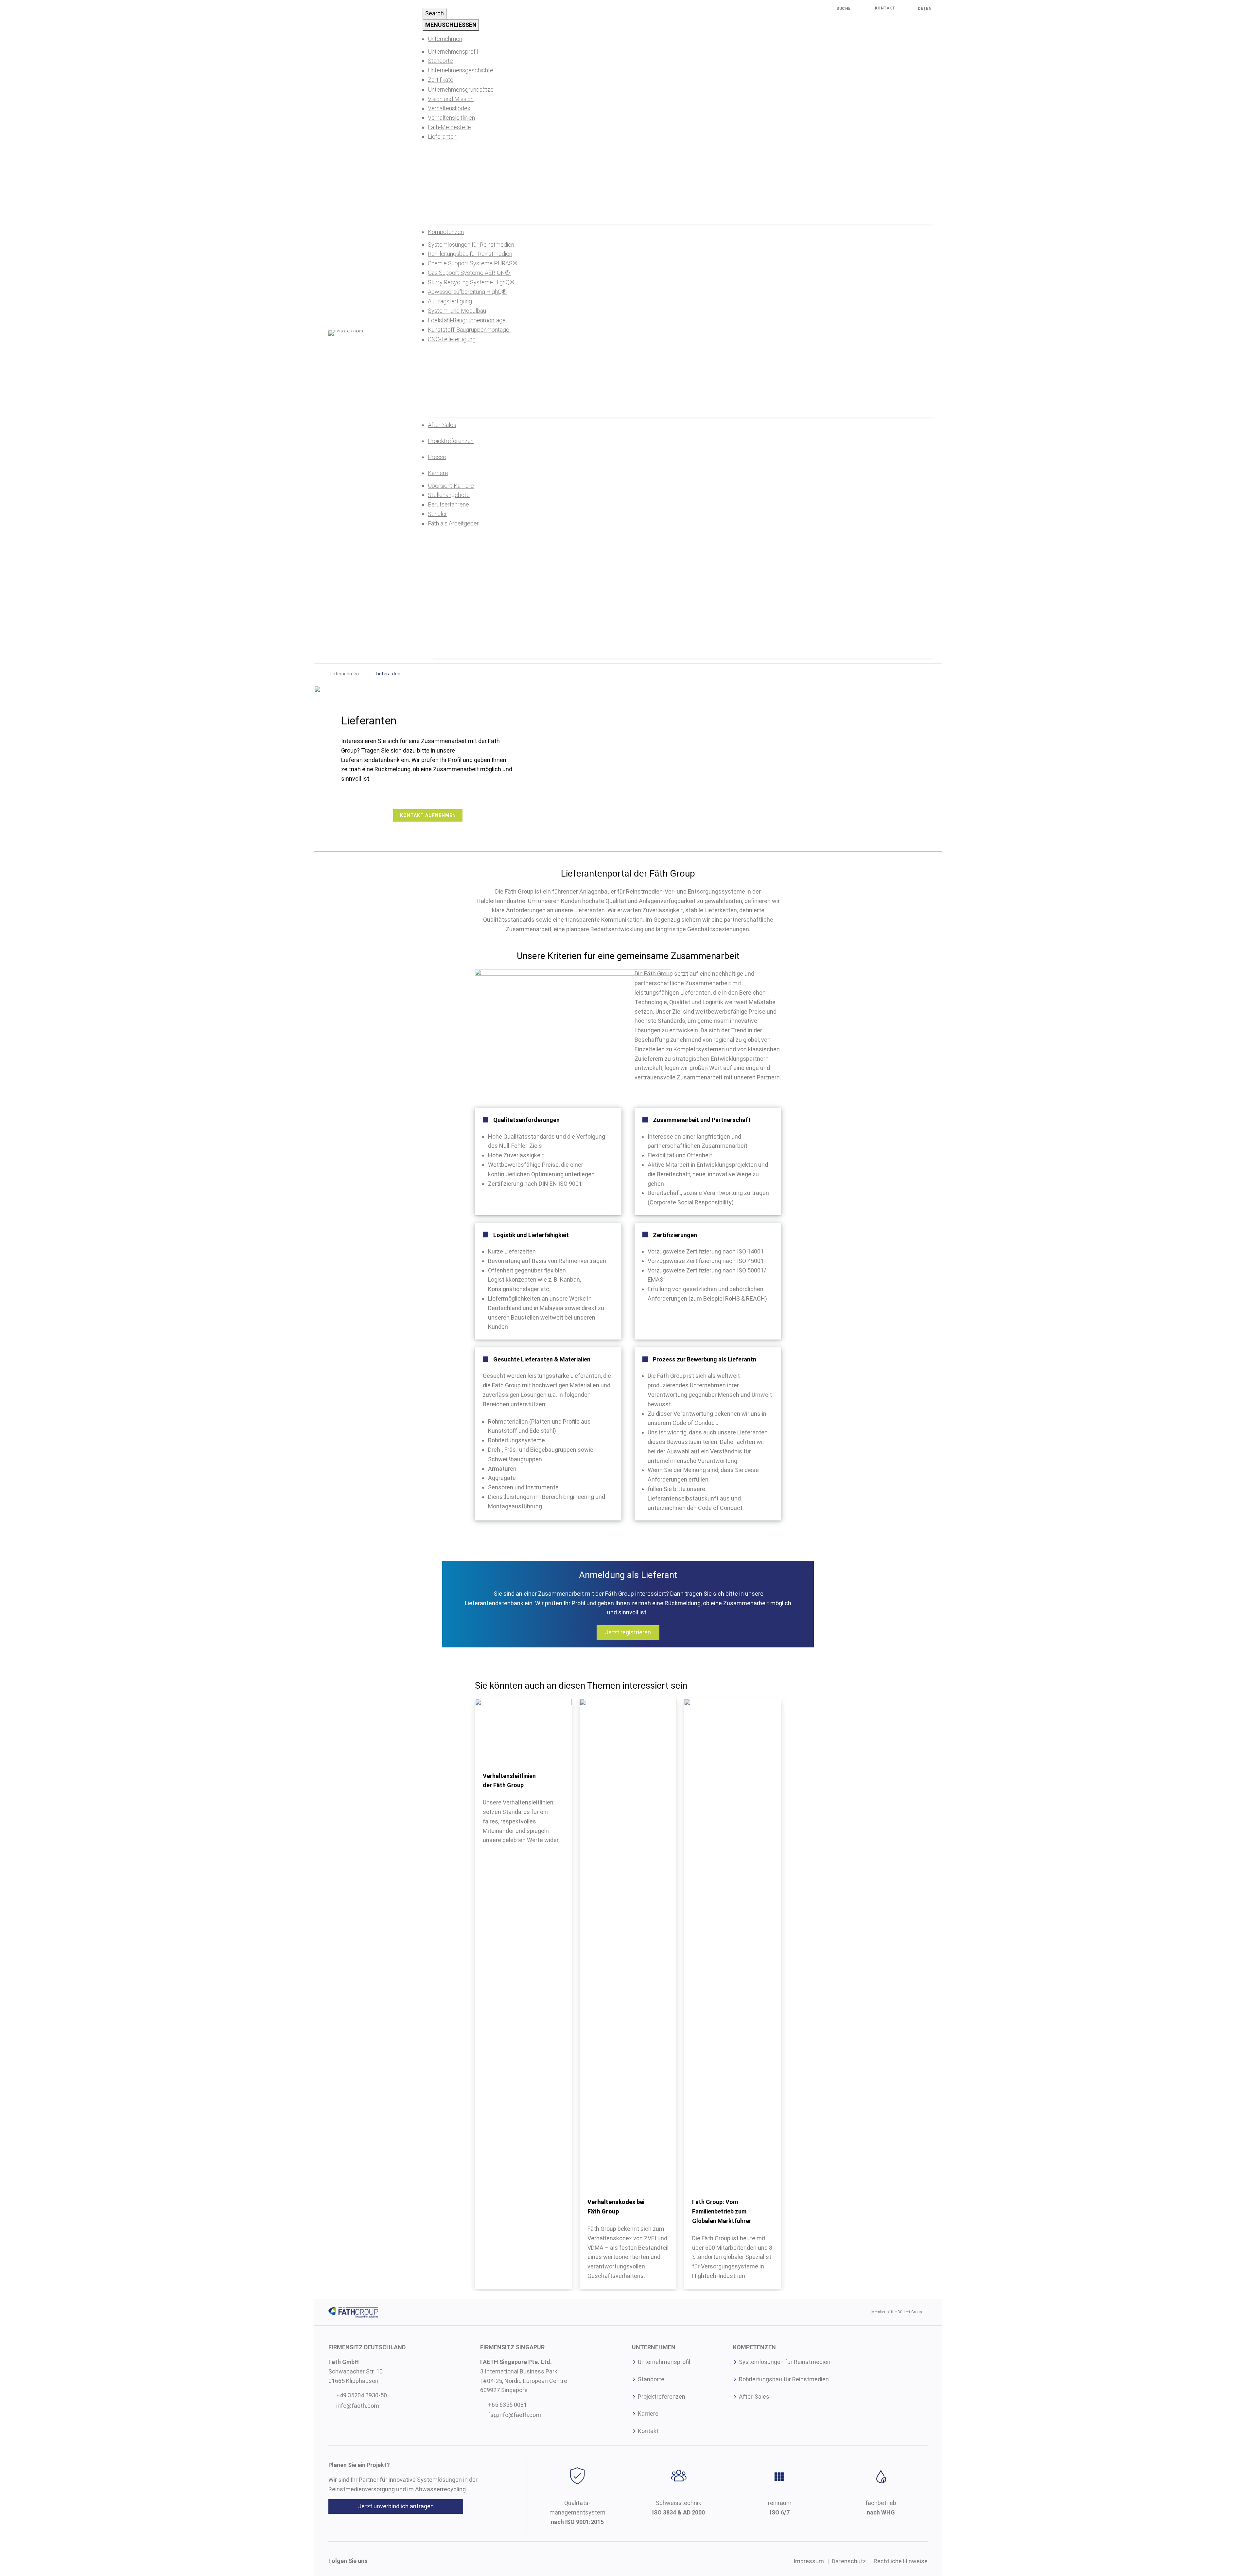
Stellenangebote (449, 495)
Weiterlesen (557, 1778)
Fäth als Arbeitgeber (453, 523)
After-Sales (442, 425)
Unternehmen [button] (445, 39)
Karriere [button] (438, 473)
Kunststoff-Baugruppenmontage (469, 330)
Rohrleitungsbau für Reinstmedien (470, 254)
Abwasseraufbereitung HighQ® (467, 292)
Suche (844, 9)
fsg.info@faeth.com (515, 2415)
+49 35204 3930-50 (362, 2395)
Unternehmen (344, 674)
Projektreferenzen (451, 441)
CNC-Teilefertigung (452, 339)
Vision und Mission (451, 99)
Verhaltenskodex (449, 108)
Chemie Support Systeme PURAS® (473, 263)
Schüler (437, 514)
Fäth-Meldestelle (449, 127)
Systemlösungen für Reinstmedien (471, 245)
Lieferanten (442, 137)
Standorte (440, 61)
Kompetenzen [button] (446, 232)
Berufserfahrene (448, 504)
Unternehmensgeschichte (461, 70)
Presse (437, 457)
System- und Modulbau (457, 311)
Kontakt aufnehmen (428, 815)
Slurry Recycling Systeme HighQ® (471, 282)
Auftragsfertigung (450, 301)
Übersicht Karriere (451, 486)
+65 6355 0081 (507, 2405)
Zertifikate (441, 80)
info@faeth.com (358, 2406)
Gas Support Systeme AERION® (470, 273)
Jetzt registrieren (628, 1632)
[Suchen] (832, 9)
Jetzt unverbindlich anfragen (396, 2506)
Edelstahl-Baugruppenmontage (467, 320)
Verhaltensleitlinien (451, 118)
